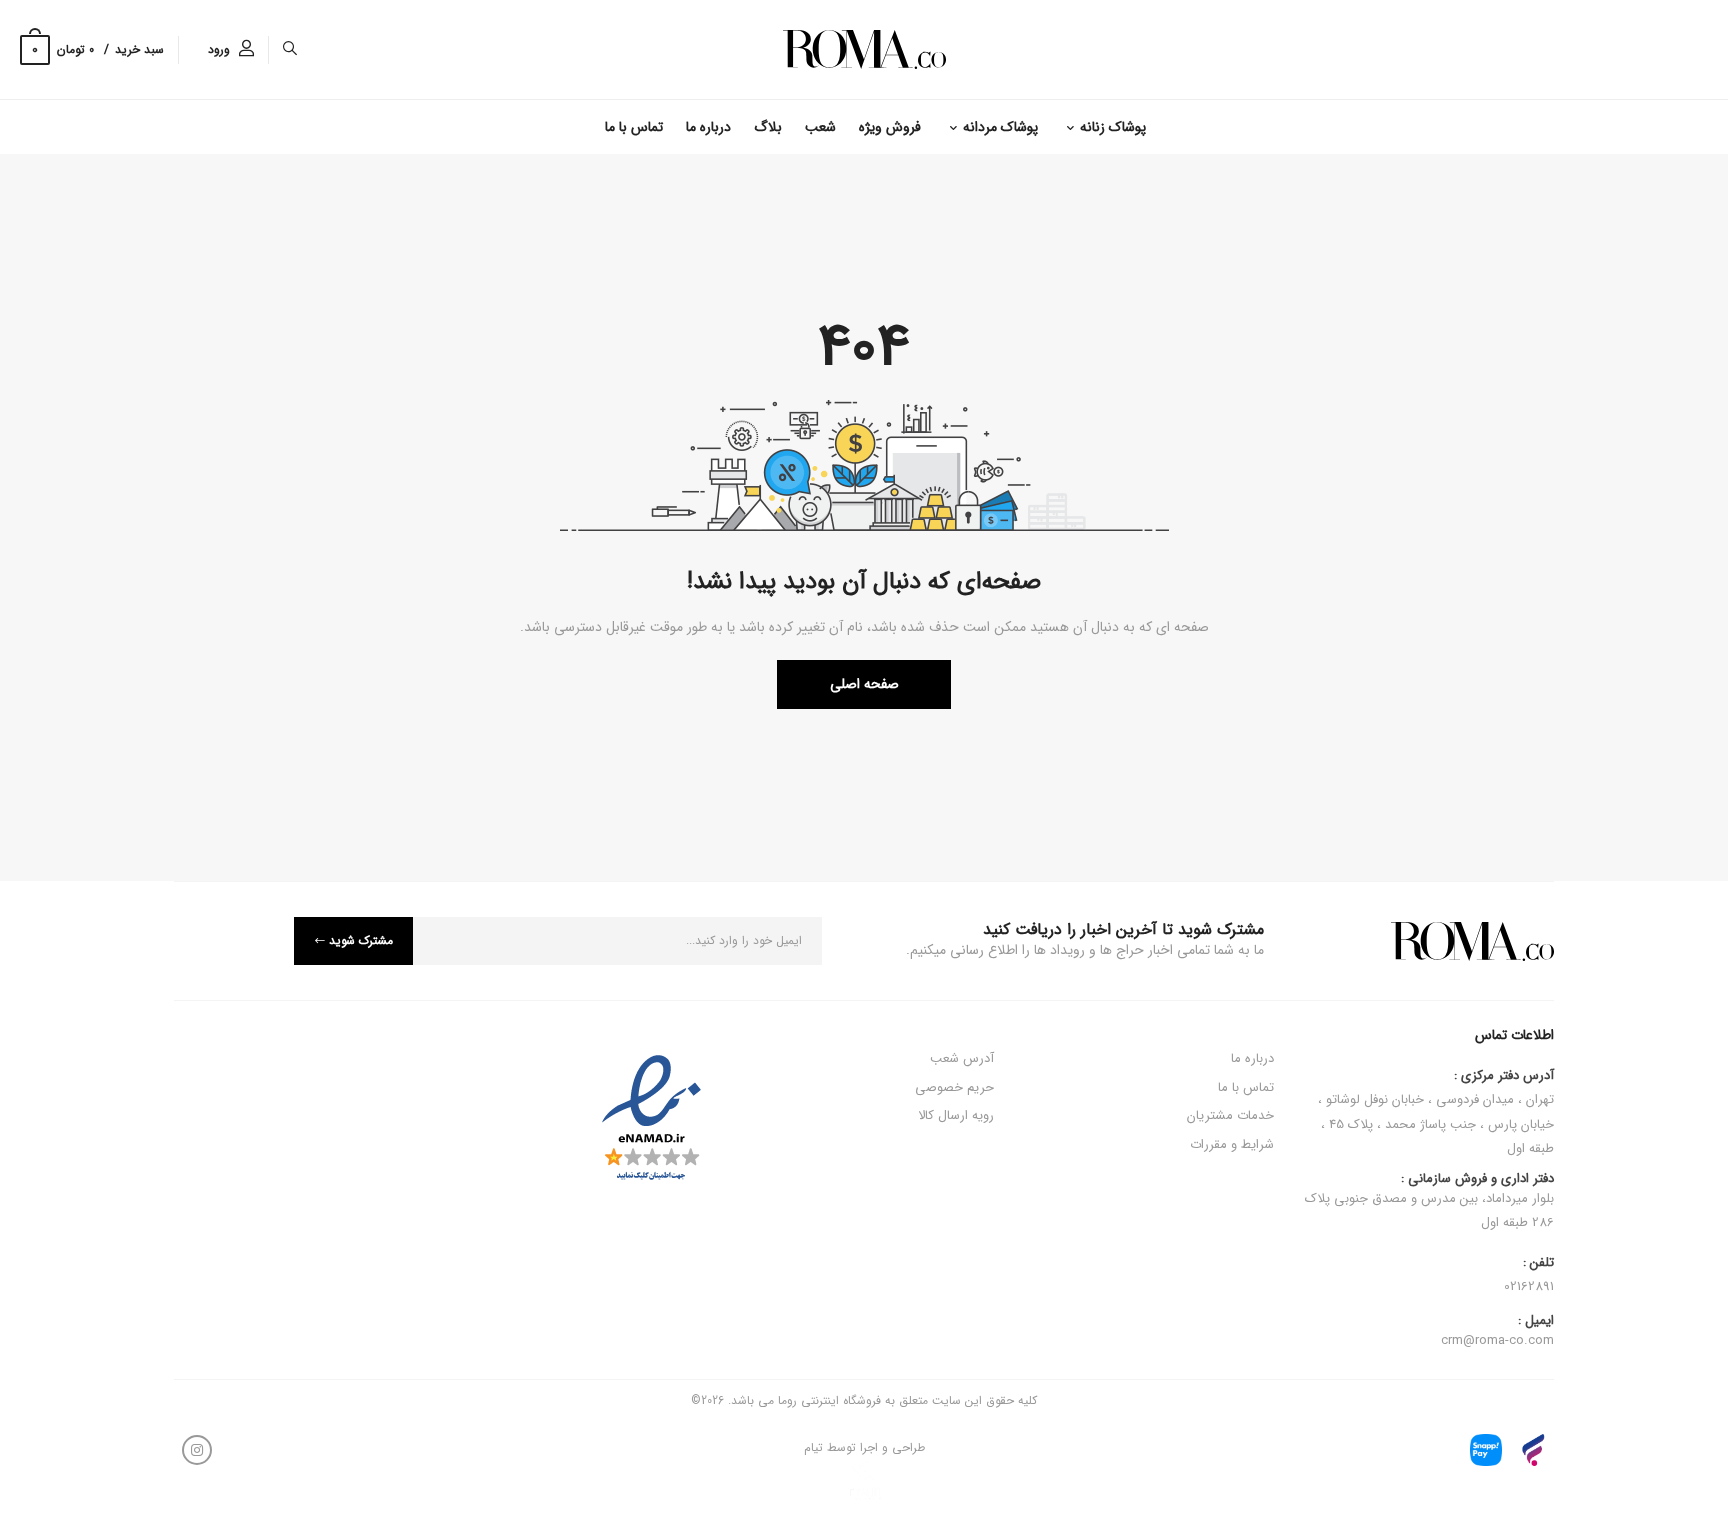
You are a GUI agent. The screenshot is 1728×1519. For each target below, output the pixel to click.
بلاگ (768, 127)
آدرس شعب (962, 1058)
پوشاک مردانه (1000, 127)
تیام (813, 1447)
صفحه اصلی (864, 684)
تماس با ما (634, 127)
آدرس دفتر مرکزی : (1504, 1076)
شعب (820, 127)
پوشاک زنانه (1113, 127)
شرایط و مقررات (1232, 1144)
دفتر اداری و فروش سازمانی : (1429, 1202)
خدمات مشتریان (1230, 1115)
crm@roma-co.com (1497, 1340)
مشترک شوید (361, 940)
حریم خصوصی (954, 1087)
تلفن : (1538, 1263)
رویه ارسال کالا (956, 1115)
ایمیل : (1536, 1321)
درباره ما (708, 127)
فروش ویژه (890, 127)
